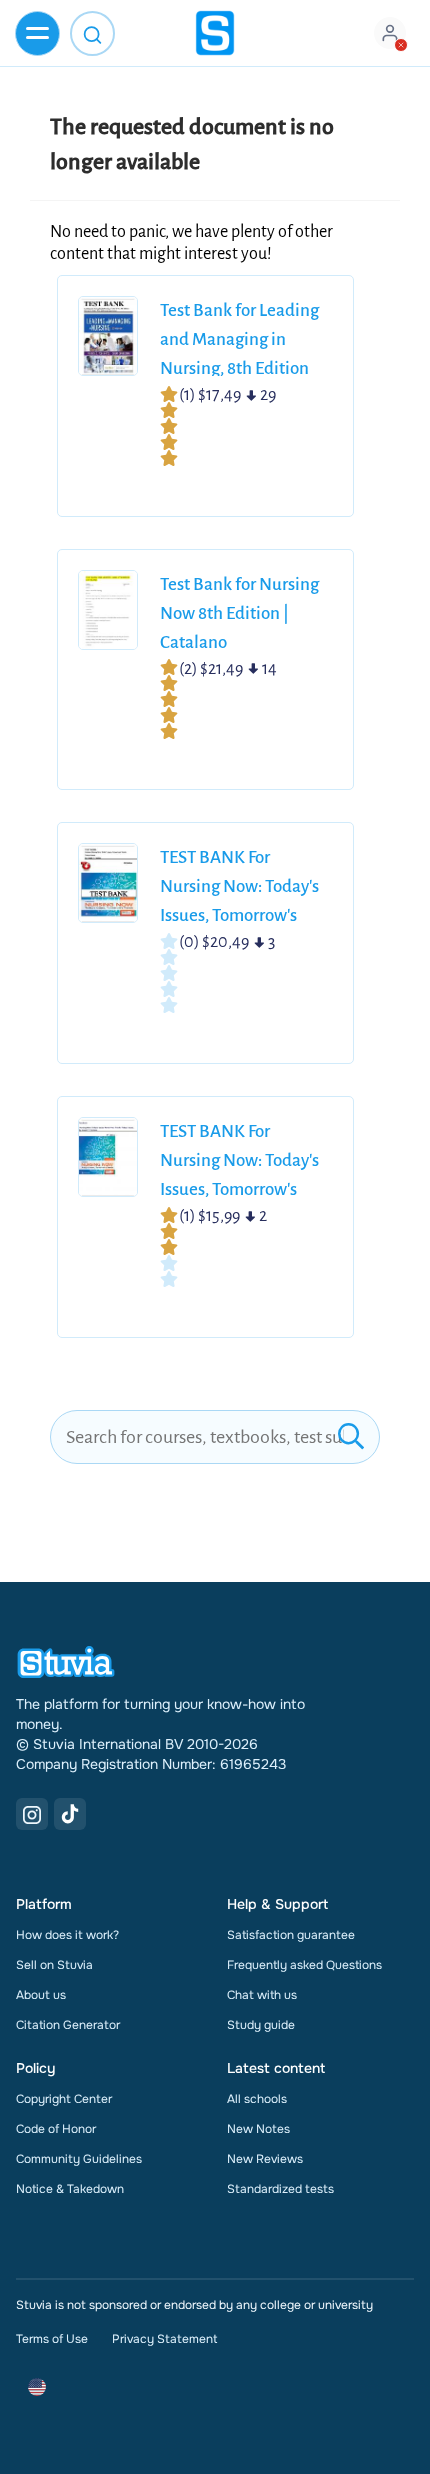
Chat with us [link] (262, 1995)
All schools (257, 2099)
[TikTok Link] (70, 1814)
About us (41, 1995)
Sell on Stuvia (54, 1965)
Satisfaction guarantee (291, 1935)
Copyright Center (64, 2099)
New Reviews (265, 2159)
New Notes (258, 2129)
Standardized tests (280, 2189)
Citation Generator (68, 2025)
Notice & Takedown (70, 2189)
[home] (215, 33)
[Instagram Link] (32, 1814)
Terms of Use (52, 2339)
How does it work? (67, 1935)
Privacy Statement (164, 2339)
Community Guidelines (79, 2159)
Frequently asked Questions (304, 1965)
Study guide (261, 2025)
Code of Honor (56, 2129)
